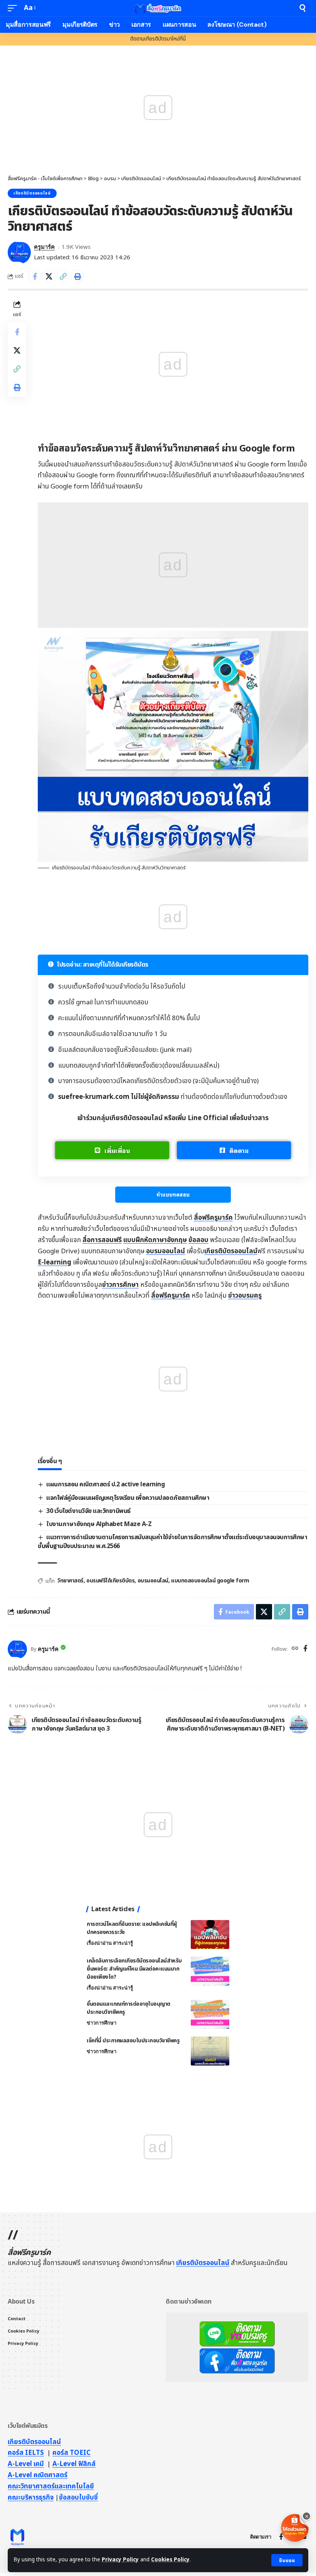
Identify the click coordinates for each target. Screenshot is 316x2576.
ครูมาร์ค (44, 247)
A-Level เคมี (26, 2464)
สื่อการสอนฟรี (102, 1240)
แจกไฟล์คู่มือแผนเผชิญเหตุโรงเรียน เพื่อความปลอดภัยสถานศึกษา (128, 1498)
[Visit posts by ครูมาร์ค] (19, 252)
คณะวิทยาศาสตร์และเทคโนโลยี (51, 2486)
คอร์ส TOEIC (71, 2453)
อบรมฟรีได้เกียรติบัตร (110, 1581)
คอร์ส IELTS (26, 2453)
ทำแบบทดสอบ (173, 1194)
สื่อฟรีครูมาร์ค (213, 1218)
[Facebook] (305, 1649)
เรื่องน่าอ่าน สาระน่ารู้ (110, 1943)
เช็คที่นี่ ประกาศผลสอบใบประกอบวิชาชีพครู (133, 2041)
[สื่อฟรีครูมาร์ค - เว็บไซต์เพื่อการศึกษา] (158, 8)
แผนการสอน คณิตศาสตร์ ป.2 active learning (105, 1484)
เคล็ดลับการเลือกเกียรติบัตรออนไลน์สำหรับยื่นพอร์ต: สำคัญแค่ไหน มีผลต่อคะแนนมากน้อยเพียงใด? (134, 1969)
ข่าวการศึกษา (120, 1285)
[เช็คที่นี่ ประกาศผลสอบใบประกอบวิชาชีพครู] (210, 2051)
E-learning (55, 1263)
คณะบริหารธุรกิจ (31, 2498)
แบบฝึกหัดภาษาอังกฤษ (155, 1240)
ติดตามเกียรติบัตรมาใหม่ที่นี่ (158, 39)
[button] (287, 2560)
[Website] (295, 1649)
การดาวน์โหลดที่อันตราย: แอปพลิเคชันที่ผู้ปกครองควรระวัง (132, 1928)
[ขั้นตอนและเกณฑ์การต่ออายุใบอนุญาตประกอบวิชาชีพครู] (210, 2014)
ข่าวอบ (245, 1296)
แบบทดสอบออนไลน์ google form (210, 1581)
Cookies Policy (170, 2560)
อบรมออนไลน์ (166, 1251)
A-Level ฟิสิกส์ (74, 2464)
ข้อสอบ (198, 1240)
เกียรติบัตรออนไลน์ (32, 193)
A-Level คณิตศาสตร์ (38, 2475)
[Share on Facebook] (35, 276)
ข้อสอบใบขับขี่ (78, 2498)
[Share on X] (49, 276)
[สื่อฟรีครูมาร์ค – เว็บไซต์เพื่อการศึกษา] (17, 2537)
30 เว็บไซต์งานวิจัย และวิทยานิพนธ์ (88, 1511)
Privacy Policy (120, 2560)
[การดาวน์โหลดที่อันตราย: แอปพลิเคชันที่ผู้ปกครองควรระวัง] (210, 1935)
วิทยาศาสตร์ (71, 1581)
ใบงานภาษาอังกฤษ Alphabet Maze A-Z (99, 1524)
